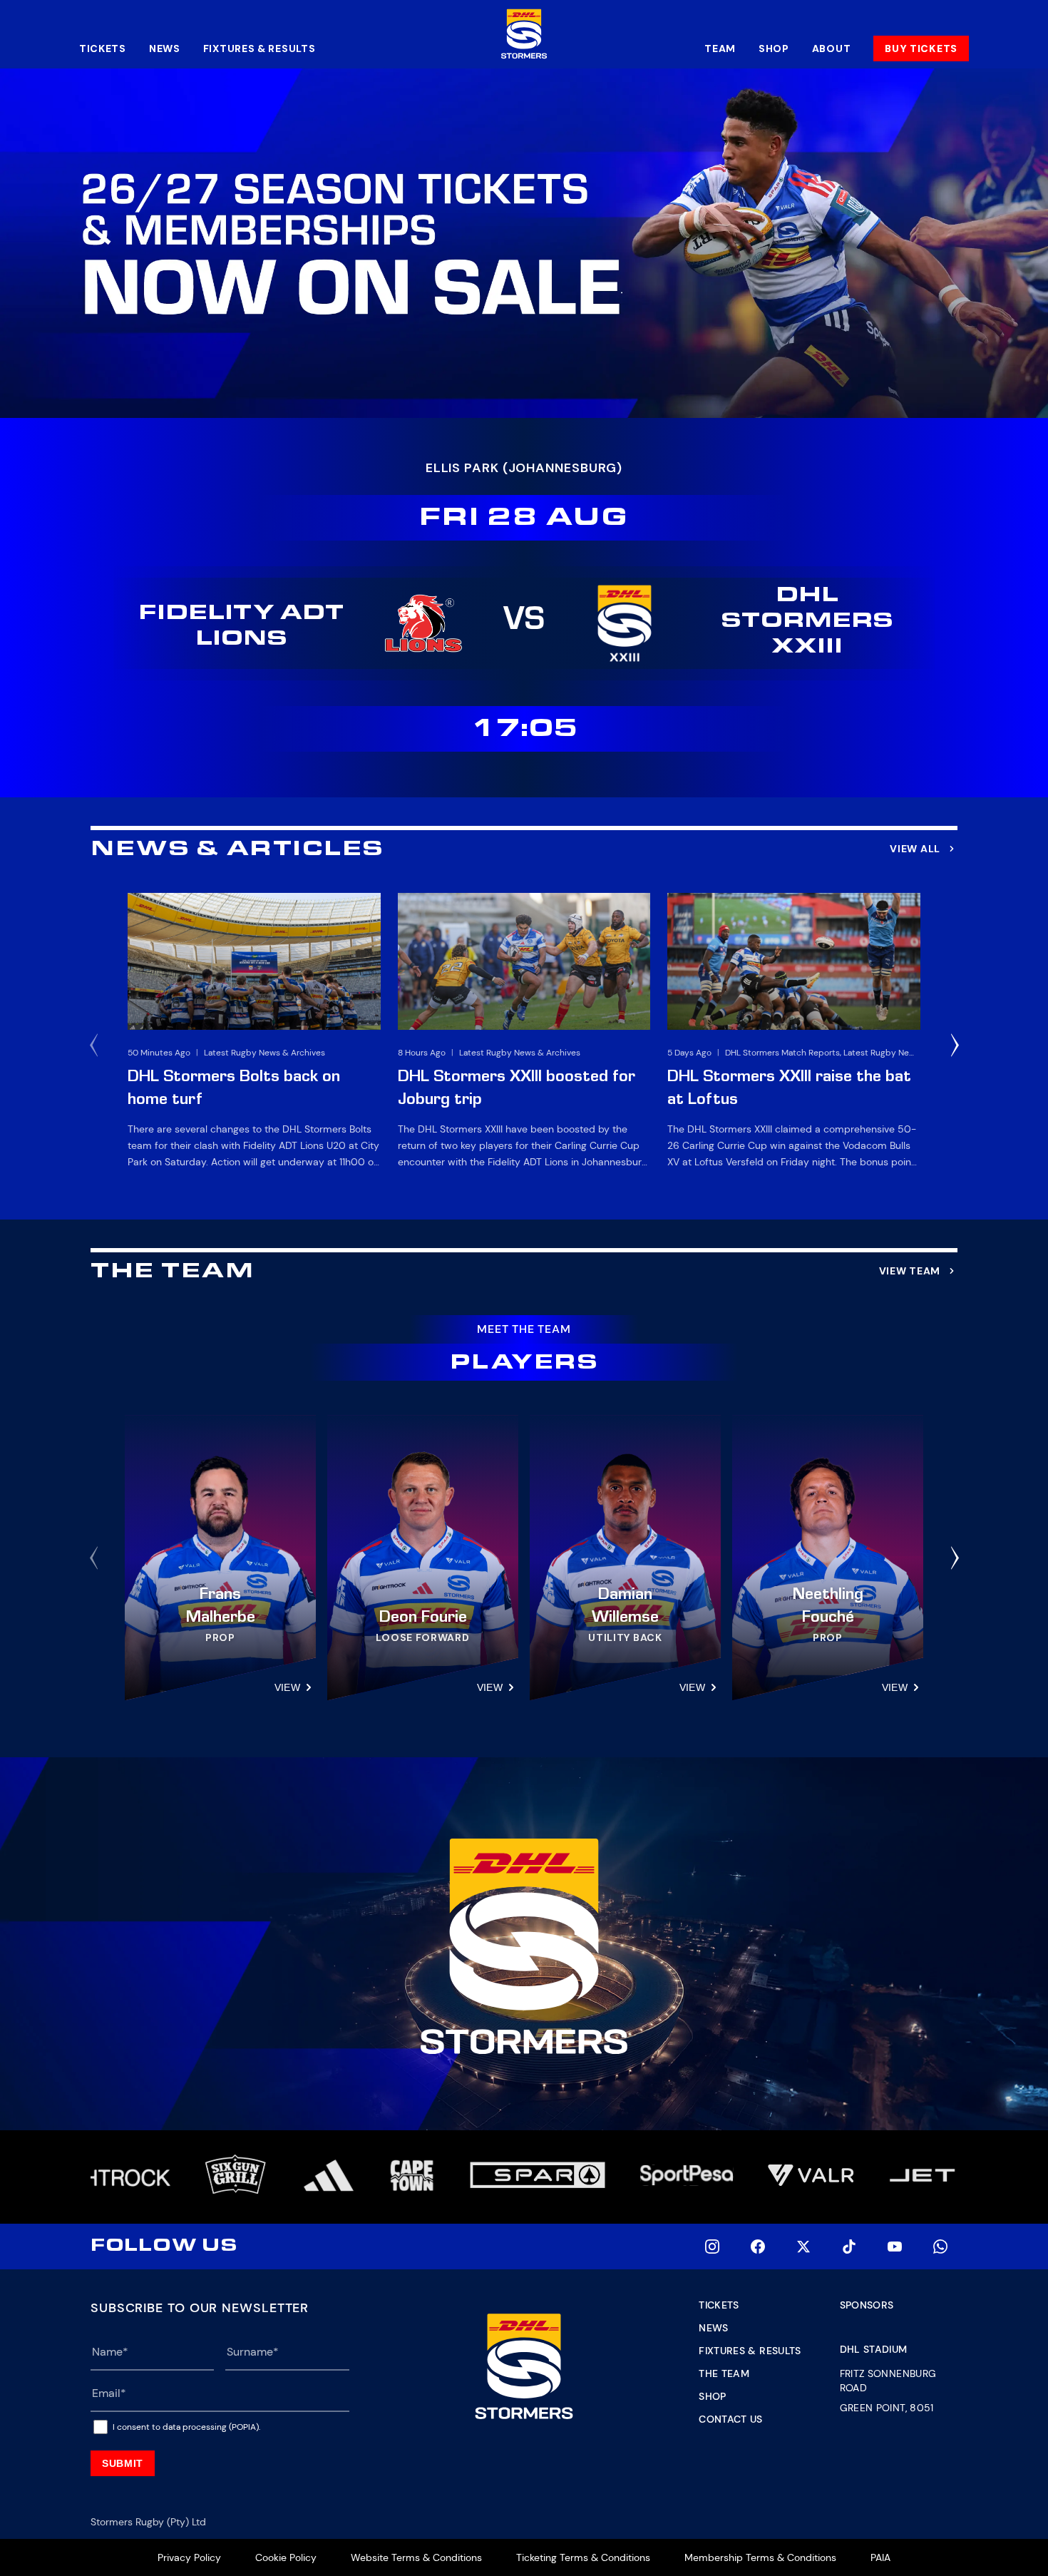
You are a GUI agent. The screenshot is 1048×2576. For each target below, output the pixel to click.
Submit (123, 2463)
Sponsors (867, 2305)
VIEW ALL (915, 849)
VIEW (287, 1687)
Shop (774, 48)
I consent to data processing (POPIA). (186, 2427)
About (832, 48)
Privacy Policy (189, 2557)
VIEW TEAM (910, 1271)
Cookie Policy (286, 2557)
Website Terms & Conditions (416, 2557)
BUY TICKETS (921, 48)
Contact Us (731, 2419)
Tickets (103, 48)
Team (720, 48)
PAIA (880, 2557)
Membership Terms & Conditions (760, 2557)
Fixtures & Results (260, 48)
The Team (724, 2373)
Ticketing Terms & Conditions (583, 2557)
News (165, 48)
